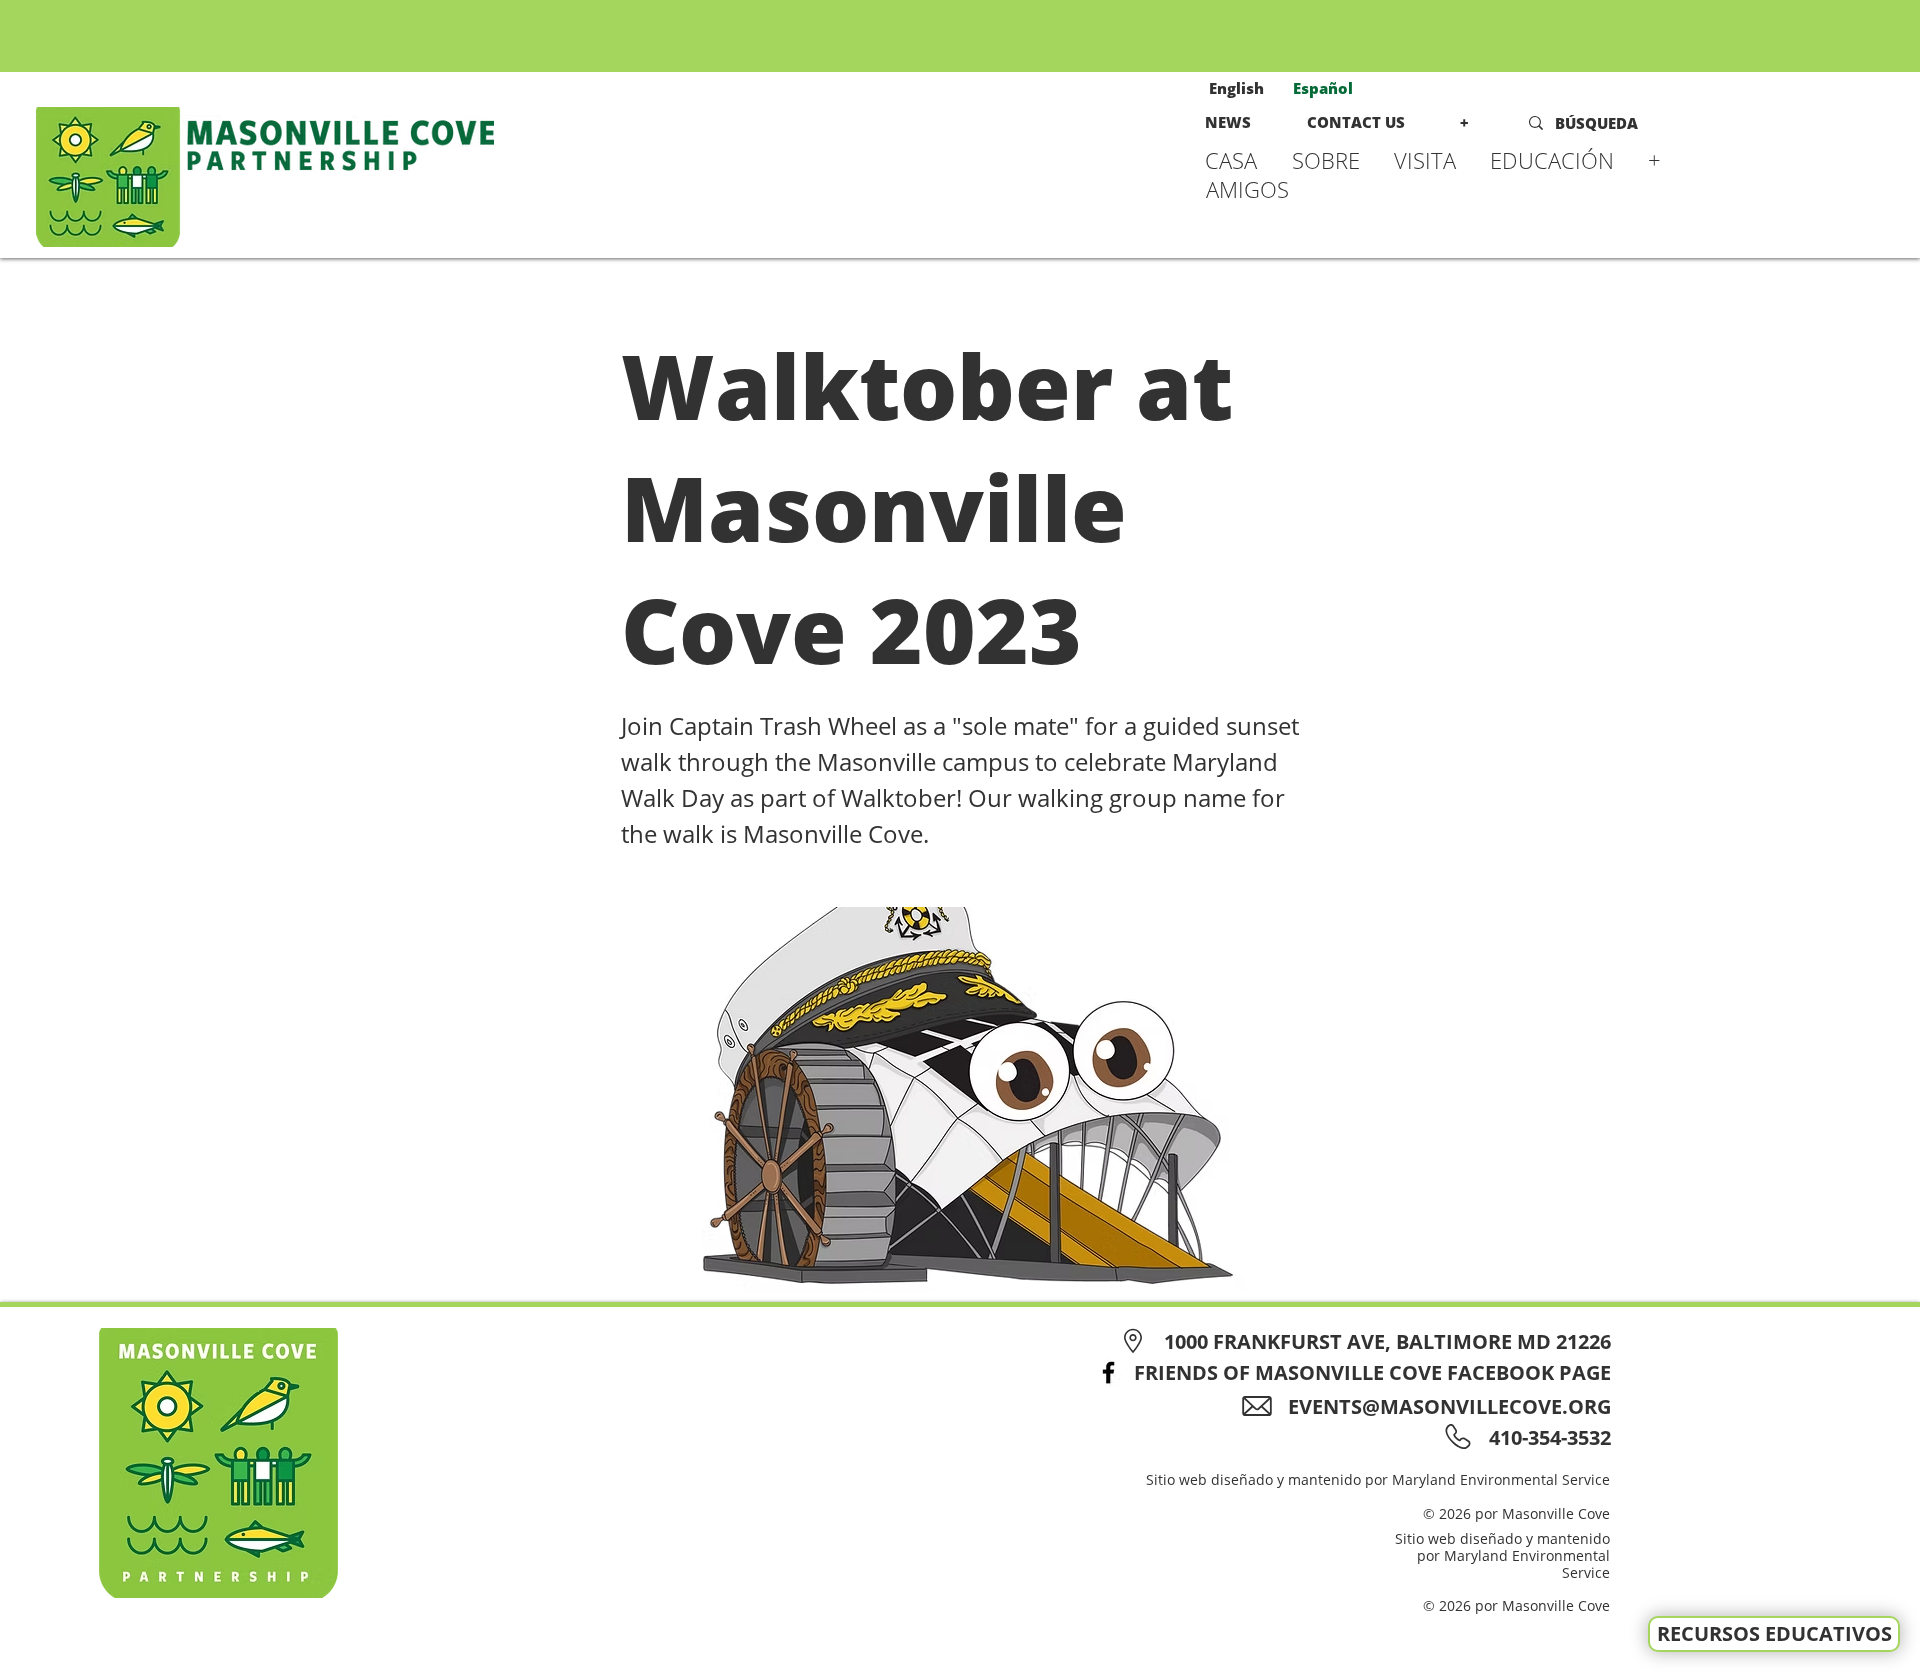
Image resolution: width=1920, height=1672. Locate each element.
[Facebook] (1108, 1372)
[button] (1333, 160)
